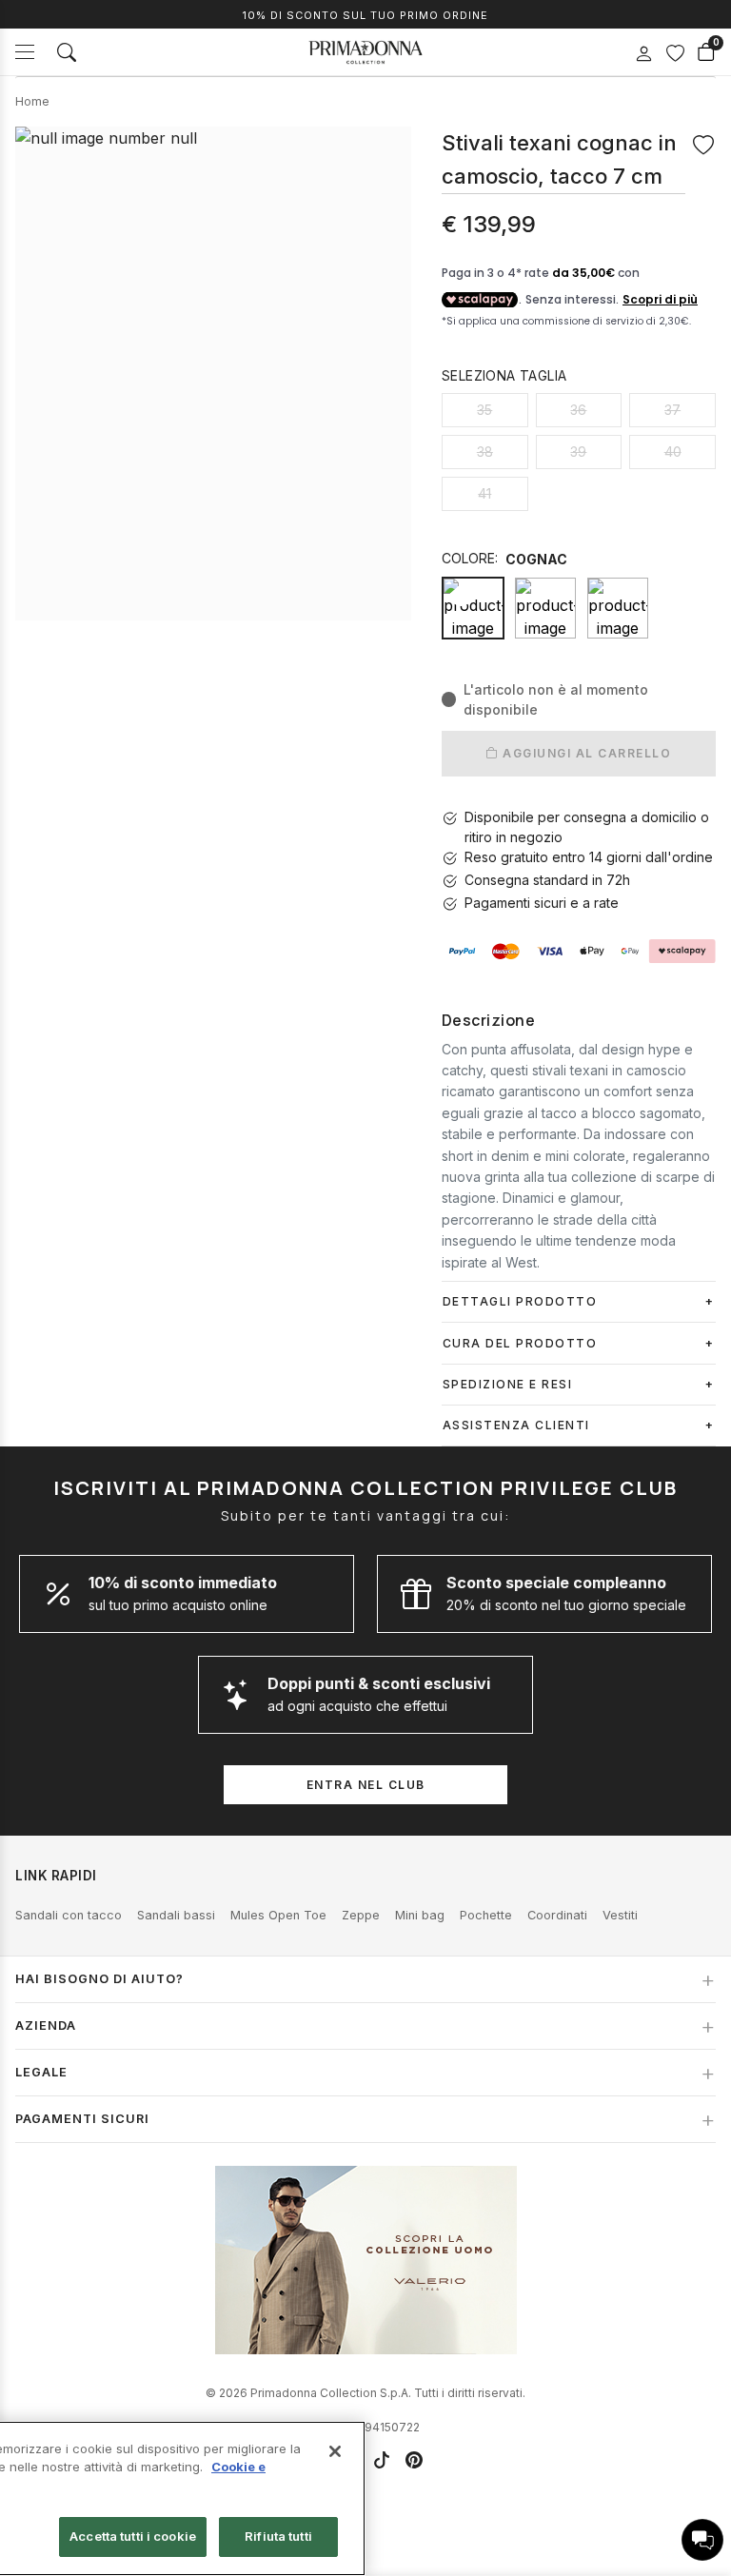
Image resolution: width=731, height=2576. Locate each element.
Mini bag (420, 1915)
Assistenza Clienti (516, 1425)
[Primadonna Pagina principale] (365, 52)
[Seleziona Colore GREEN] (618, 608)
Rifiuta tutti (278, 2536)
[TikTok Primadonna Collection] (382, 2460)
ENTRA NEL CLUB (366, 1785)
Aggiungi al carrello (585, 753)
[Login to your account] (643, 54)
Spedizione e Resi (508, 1384)
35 (484, 410)
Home (32, 101)
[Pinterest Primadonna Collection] (414, 2460)
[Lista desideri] (675, 52)
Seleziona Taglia (504, 375)
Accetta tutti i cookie (133, 2536)
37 (672, 410)
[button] (702, 2540)
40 (673, 452)
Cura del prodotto (520, 1343)
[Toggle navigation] (25, 52)
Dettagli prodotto (520, 1301)
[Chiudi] (335, 2451)
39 (578, 452)
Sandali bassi (176, 1915)
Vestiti (620, 1915)
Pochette (486, 1915)
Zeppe (361, 1915)
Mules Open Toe (278, 1915)
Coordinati (557, 1915)
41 (484, 493)
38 (485, 452)
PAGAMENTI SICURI (82, 2119)
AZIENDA (46, 2025)
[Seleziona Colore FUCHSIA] (545, 608)
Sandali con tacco (69, 1915)
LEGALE (41, 2072)
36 (578, 410)
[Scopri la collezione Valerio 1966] (366, 2260)
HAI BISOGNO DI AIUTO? (99, 1979)
